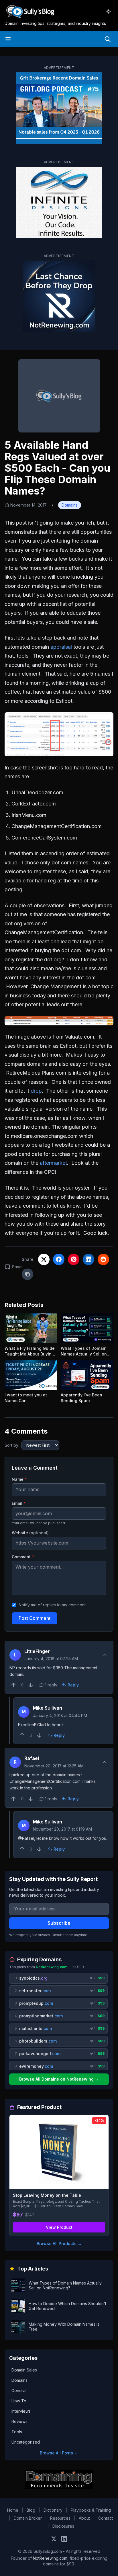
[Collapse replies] (105, 1655)
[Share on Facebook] (59, 1259)
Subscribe (59, 1923)
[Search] (108, 39)
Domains (70, 505)
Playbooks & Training (91, 2510)
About (84, 2518)
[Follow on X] (54, 2539)
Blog (31, 2510)
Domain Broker (28, 2518)
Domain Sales (24, 2370)
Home (13, 2510)
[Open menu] (8, 39)
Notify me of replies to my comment (52, 1605)
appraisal (61, 647)
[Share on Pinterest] (74, 1259)
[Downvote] (31, 1685)
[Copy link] (27, 1274)
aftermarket (53, 1163)
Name (19, 1479)
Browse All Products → (59, 2243)
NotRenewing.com (50, 2558)
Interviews (21, 2411)
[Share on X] (44, 1259)
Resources (60, 2518)
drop (36, 1091)
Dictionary (53, 2510)
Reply (73, 1685)
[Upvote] (13, 1685)
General (19, 2391)
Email (19, 1503)
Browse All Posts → (59, 2453)
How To (19, 2401)
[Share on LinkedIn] (88, 1259)
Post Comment (35, 1618)
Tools (17, 2432)
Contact (106, 2518)
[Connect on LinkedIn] (64, 2539)
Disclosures (63, 2526)
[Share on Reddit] (103, 1259)
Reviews (19, 2421)
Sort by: (12, 1445)
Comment (23, 1557)
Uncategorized (26, 2442)
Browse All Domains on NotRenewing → (59, 2079)
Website (30, 1533)
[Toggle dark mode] (108, 11)
